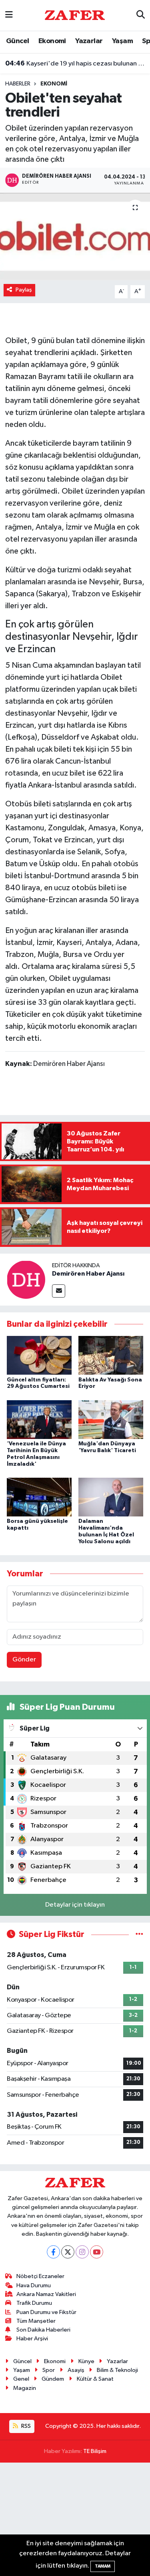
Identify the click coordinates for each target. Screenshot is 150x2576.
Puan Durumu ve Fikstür (46, 2312)
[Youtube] (97, 2252)
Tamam (103, 2566)
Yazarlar (89, 41)
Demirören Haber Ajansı (88, 1274)
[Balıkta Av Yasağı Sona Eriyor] (111, 1355)
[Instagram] (82, 2252)
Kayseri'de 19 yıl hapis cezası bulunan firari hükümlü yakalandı (75, 64)
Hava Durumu (34, 2285)
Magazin (25, 2388)
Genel (21, 2379)
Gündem (53, 2379)
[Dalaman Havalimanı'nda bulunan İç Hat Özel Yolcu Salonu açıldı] (111, 1497)
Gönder (24, 1660)
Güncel (17, 41)
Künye (86, 2361)
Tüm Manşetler (36, 2321)
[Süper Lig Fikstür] (139, 1934)
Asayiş (76, 2370)
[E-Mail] (59, 1291)
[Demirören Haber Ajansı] (26, 1279)
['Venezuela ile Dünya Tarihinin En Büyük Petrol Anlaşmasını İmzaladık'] (39, 1419)
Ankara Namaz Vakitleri (46, 2294)
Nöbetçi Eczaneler (40, 2276)
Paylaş (24, 290)
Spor (49, 2370)
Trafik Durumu (34, 2303)
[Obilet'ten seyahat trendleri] (75, 237)
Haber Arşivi (32, 2339)
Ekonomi (52, 41)
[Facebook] (53, 2252)
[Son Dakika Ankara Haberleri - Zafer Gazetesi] (75, 15)
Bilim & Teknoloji (117, 2370)
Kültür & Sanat (95, 2379)
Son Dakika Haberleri (43, 2330)
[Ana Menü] (9, 15)
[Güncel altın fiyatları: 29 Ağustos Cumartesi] (39, 1355)
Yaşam (122, 41)
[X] (68, 2252)
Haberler (18, 84)
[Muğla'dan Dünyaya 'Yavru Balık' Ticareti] (111, 1419)
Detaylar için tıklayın (75, 1905)
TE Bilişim (95, 2451)
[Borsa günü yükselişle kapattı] (39, 1497)
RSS (25, 2426)
